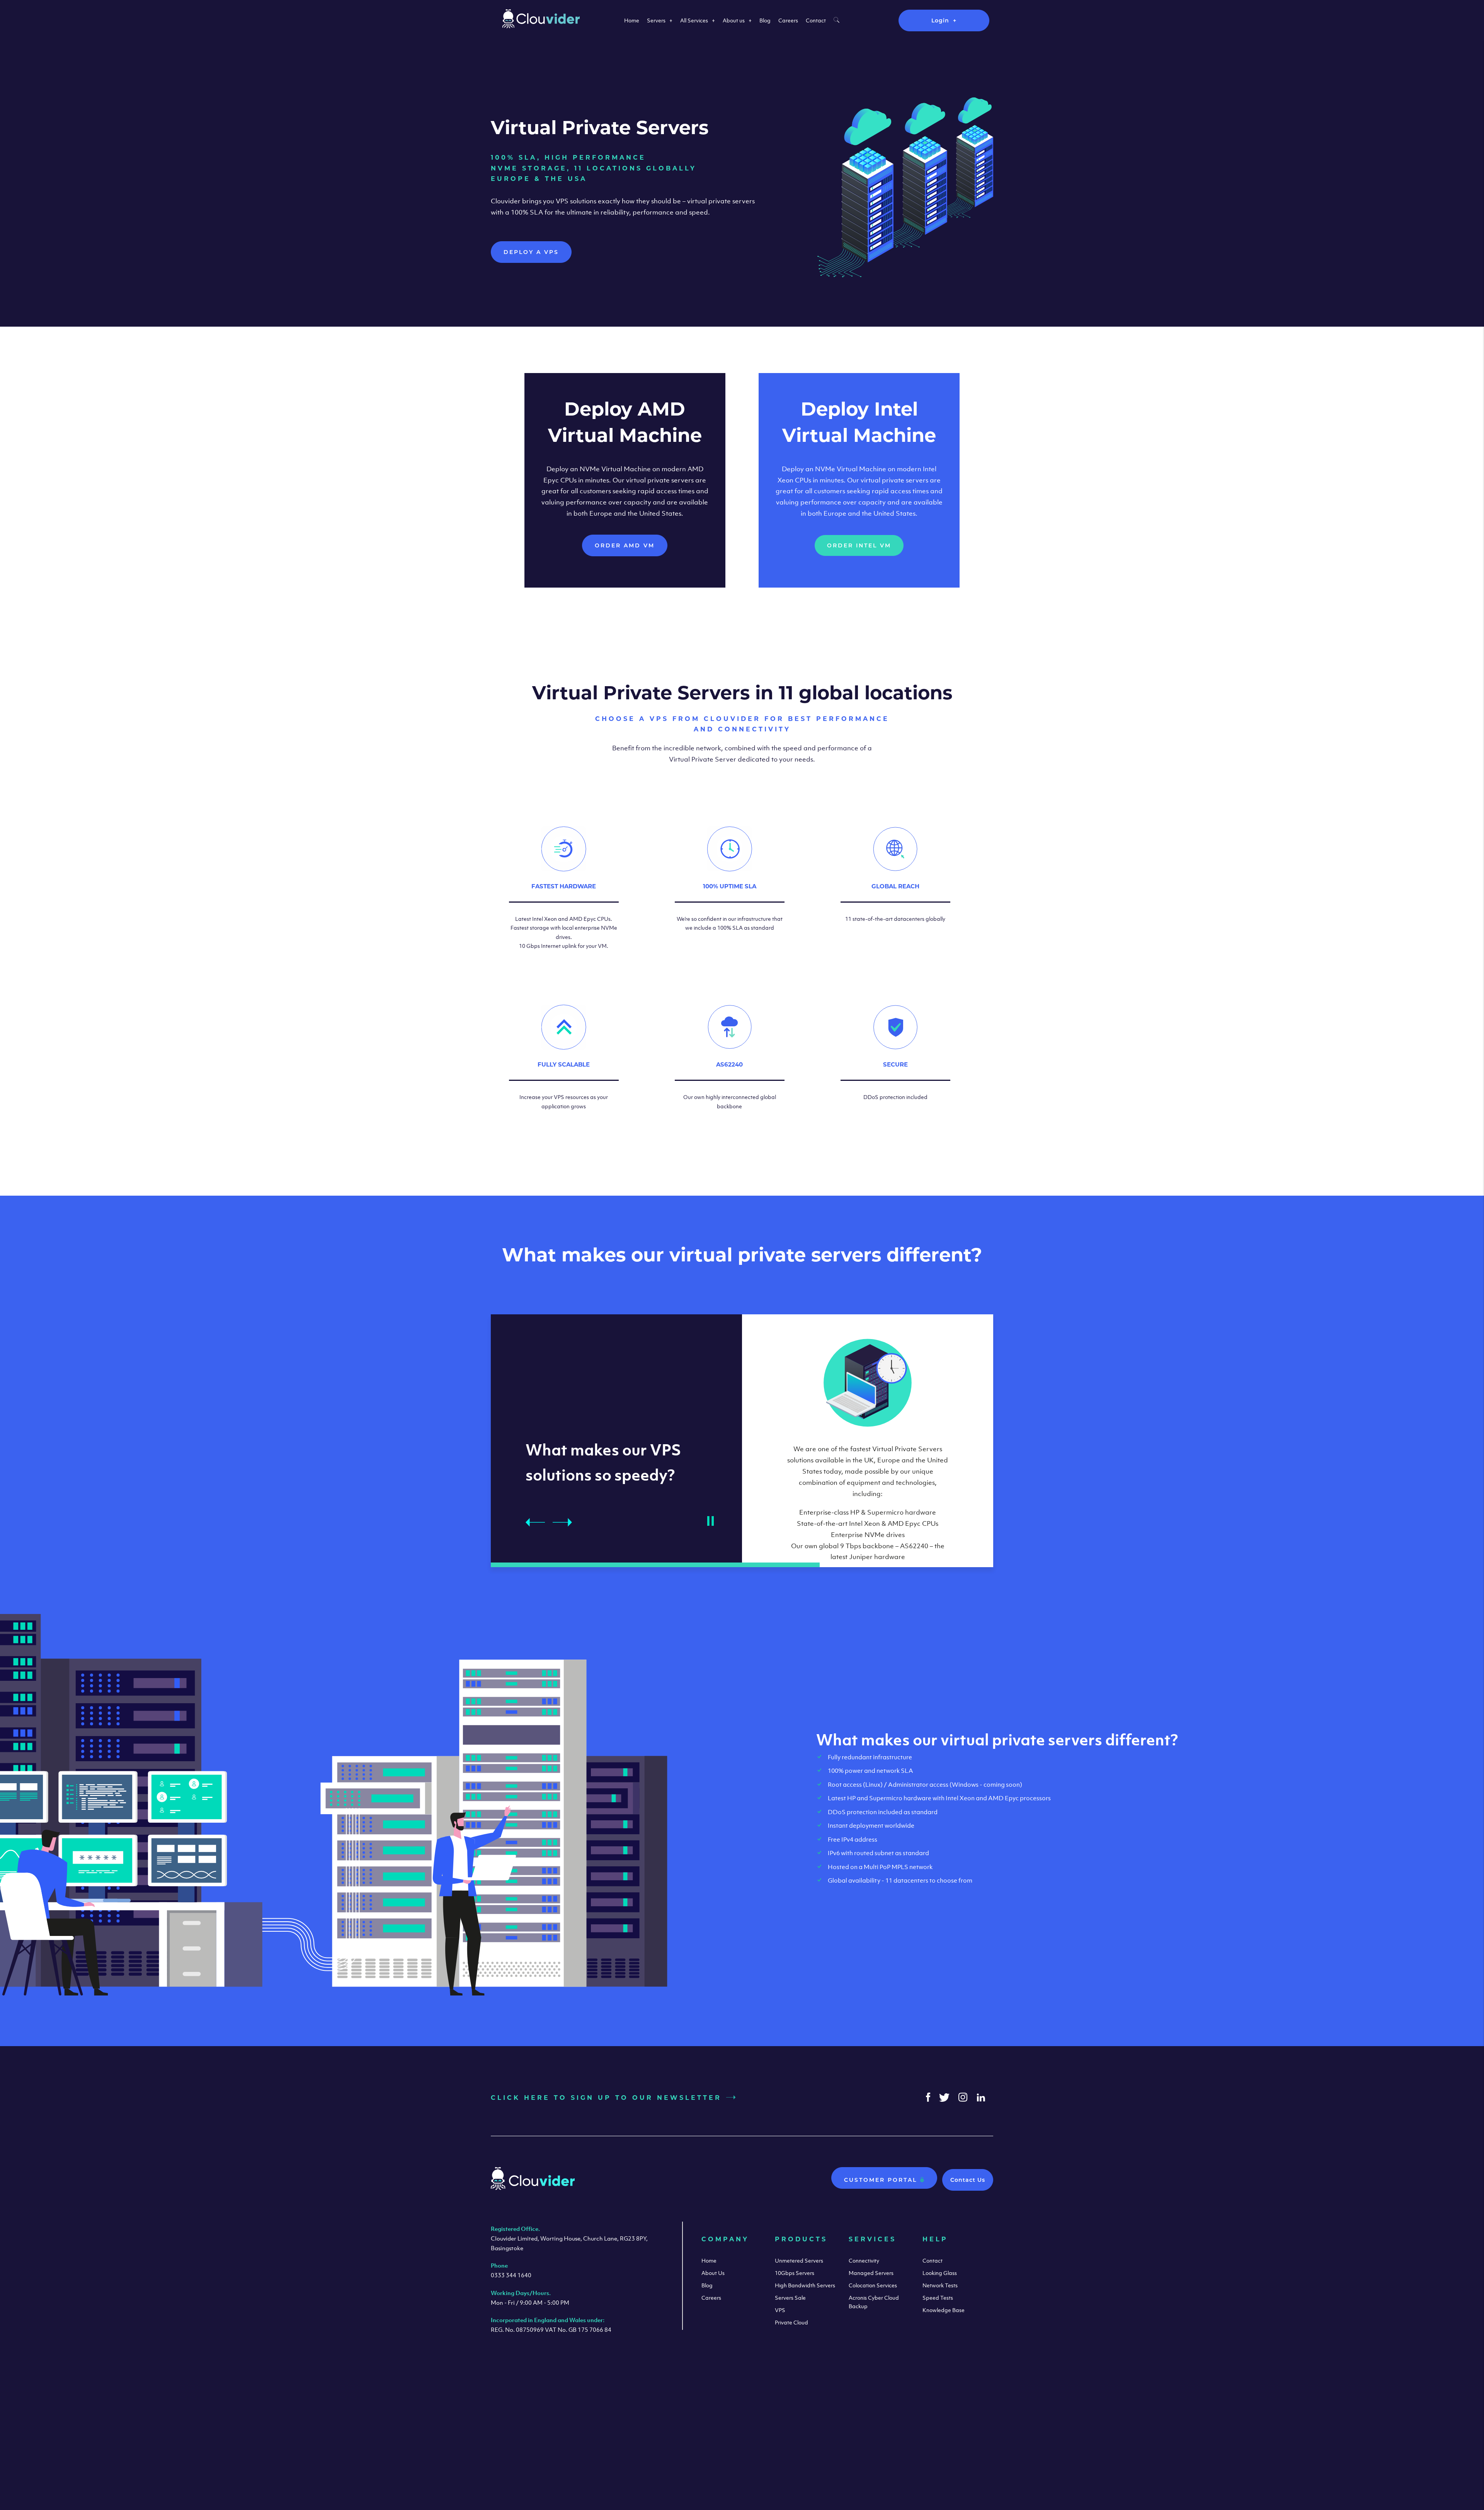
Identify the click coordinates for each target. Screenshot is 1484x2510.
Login (940, 20)
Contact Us (968, 2270)
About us (734, 20)
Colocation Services (873, 2375)
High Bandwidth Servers (805, 2375)
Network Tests (940, 2375)
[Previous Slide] (535, 1522)
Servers (656, 20)
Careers (788, 20)
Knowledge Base (944, 2400)
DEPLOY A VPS (531, 252)
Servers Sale (790, 2388)
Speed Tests (938, 2388)
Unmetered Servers (799, 2351)
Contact (816, 20)
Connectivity (864, 2351)
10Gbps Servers (795, 2363)
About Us (713, 2363)
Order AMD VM (625, 545)
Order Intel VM (859, 545)
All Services (694, 20)
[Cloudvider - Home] (541, 26)
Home (632, 20)
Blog (765, 20)
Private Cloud (791, 2413)
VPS (780, 2400)
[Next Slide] (562, 1522)
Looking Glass (940, 2363)
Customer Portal (882, 2270)
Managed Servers (871, 2363)
